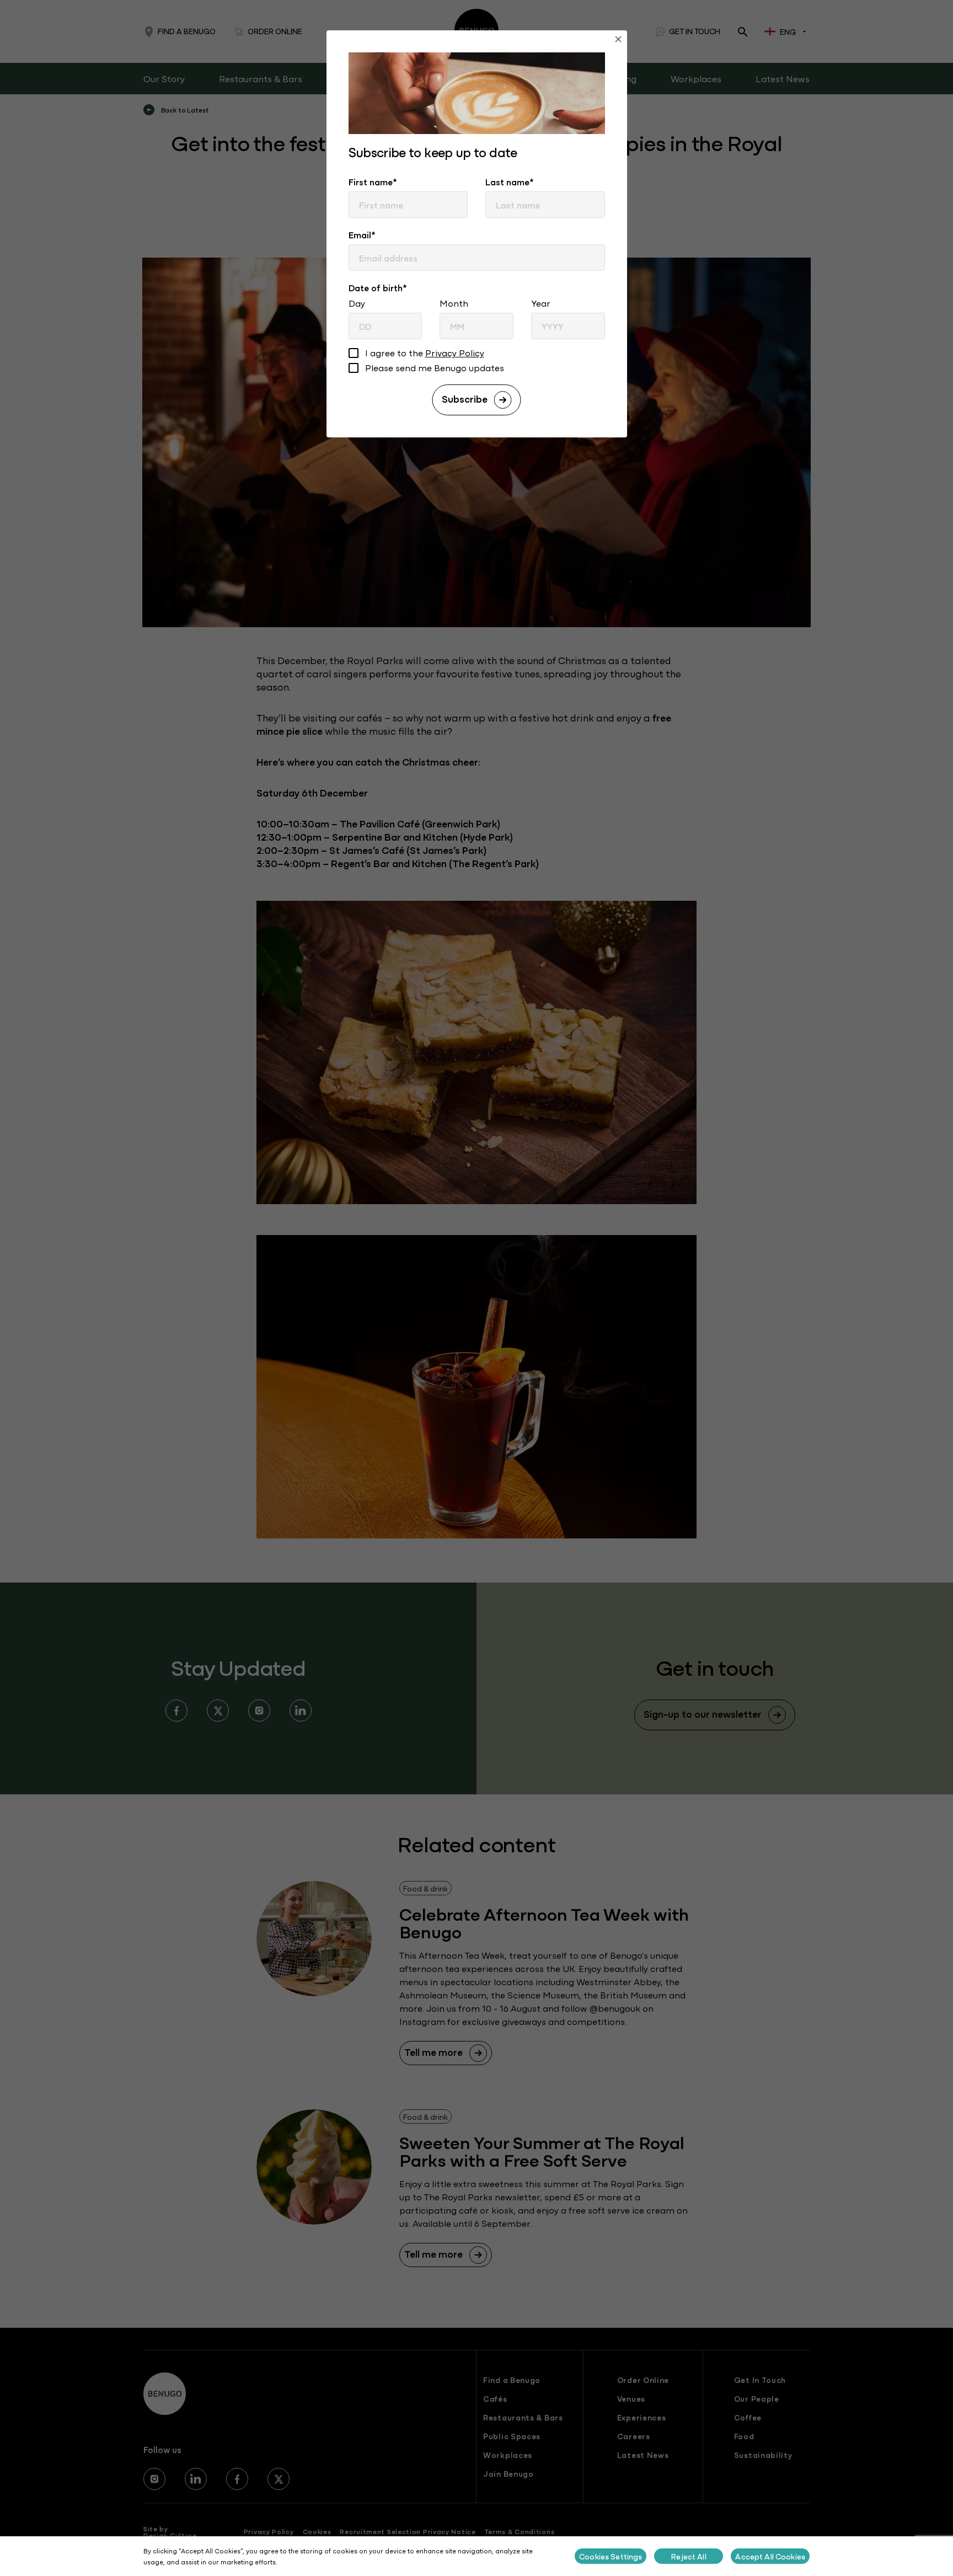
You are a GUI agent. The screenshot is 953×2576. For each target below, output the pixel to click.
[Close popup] (618, 41)
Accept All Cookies (770, 2556)
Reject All (689, 2556)
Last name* (510, 181)
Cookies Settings (611, 2556)
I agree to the (425, 353)
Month (454, 303)
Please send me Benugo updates (435, 368)
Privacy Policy (455, 352)
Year (541, 303)
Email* (362, 234)
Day (357, 303)
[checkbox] (354, 354)
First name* (373, 181)
